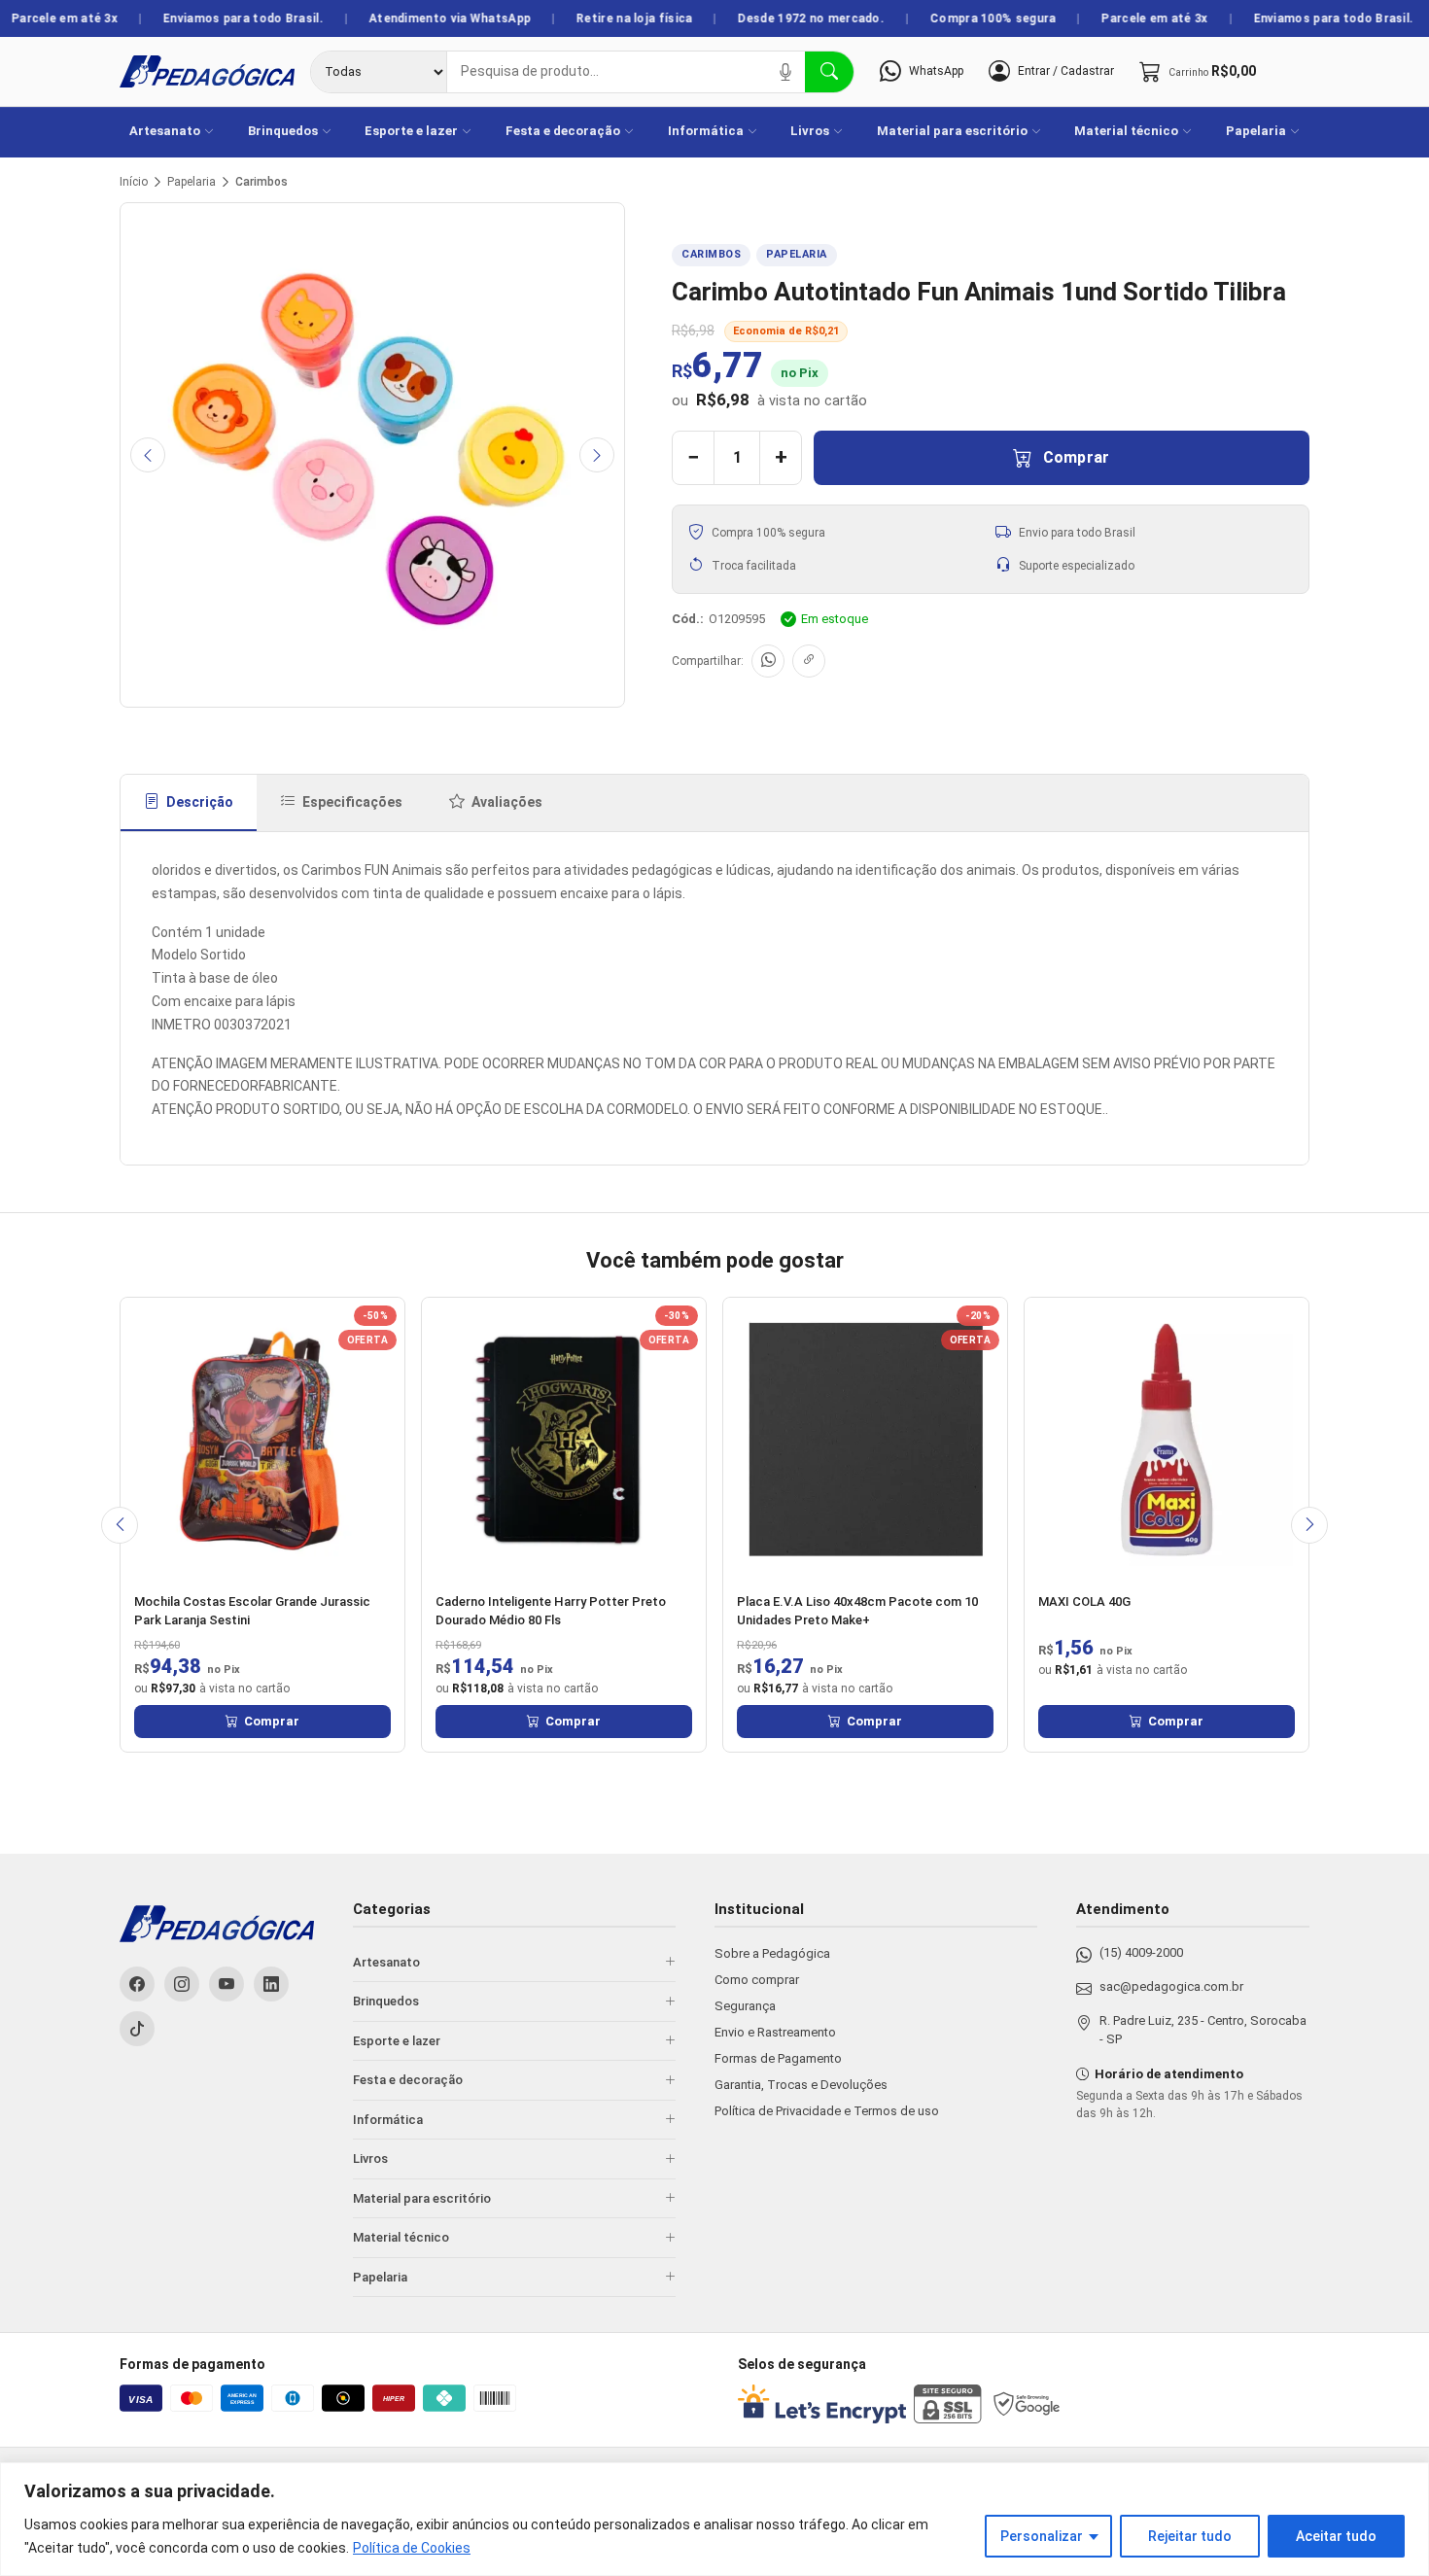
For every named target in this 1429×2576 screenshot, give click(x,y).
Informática (706, 131)
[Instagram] (182, 1984)
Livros (810, 131)
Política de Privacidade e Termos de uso (827, 2111)
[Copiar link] (809, 661)
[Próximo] (597, 455)
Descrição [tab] (200, 802)
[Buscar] (829, 72)
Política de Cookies (412, 2548)
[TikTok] (137, 2029)
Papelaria (1256, 131)
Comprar (1077, 457)
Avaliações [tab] (507, 802)
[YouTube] (227, 1984)
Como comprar (757, 1980)
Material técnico (1126, 131)
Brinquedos (283, 131)
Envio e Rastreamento (775, 2032)
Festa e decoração (563, 131)
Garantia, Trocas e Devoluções (801, 2085)
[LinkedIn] (271, 1984)
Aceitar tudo (1336, 2536)
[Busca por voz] (785, 72)
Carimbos (261, 182)
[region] (714, 2519)
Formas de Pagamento (778, 2058)
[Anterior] (148, 455)
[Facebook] (137, 1984)
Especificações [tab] (352, 802)
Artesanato (165, 131)
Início (134, 182)
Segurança (745, 2006)
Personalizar (1042, 2536)
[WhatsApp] (768, 661)
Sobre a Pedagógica (772, 1953)
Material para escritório (952, 131)
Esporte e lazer (411, 131)
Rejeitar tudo (1190, 2536)
